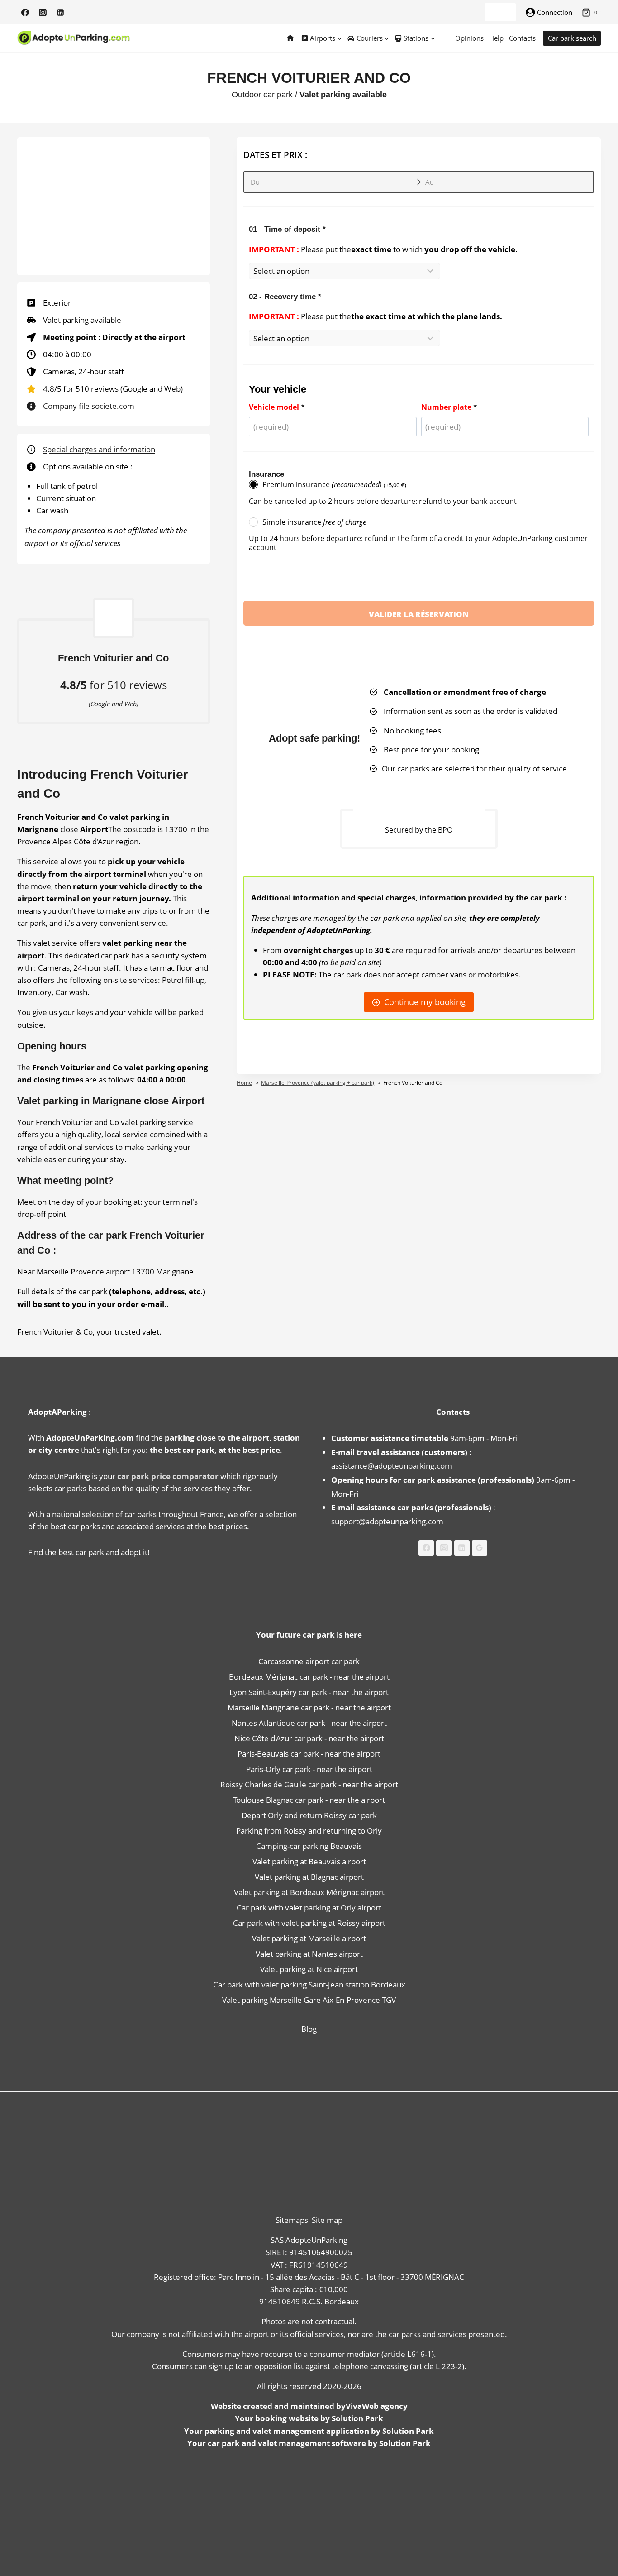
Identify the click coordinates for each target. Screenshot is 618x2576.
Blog (309, 2029)
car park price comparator (168, 1476)
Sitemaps (292, 2220)
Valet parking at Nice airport (309, 1969)
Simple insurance (314, 522)
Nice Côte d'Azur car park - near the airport (309, 1738)
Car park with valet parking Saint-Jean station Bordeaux (309, 1985)
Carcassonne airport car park (309, 1661)
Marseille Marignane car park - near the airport (309, 1707)
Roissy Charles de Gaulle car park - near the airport (309, 1784)
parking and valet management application (287, 2431)
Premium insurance (334, 484)
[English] (496, 12)
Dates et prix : (275, 155)
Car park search (572, 38)
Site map (327, 2220)
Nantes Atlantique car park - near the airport (309, 1723)
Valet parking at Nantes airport (309, 1954)
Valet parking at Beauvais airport (309, 1861)
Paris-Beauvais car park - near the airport (309, 1754)
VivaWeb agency (377, 2406)
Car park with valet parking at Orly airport (309, 1908)
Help (496, 38)
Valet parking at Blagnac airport (309, 1877)
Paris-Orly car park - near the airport (309, 1769)
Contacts (522, 38)
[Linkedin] (60, 12)
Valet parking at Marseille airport (309, 1938)
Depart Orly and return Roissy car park (309, 1815)
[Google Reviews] (480, 1548)
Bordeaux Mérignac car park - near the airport (309, 1677)
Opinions (469, 38)
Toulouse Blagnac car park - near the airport (309, 1800)
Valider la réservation (419, 614)
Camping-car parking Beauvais (309, 1846)
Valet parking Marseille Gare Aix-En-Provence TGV (309, 2000)
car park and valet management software (287, 2443)
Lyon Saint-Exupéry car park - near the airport (309, 1692)
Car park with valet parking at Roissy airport (309, 1923)
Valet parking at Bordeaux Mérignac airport (309, 1892)
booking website (287, 2418)
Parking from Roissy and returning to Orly (309, 1831)
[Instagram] (43, 12)
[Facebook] (25, 12)
